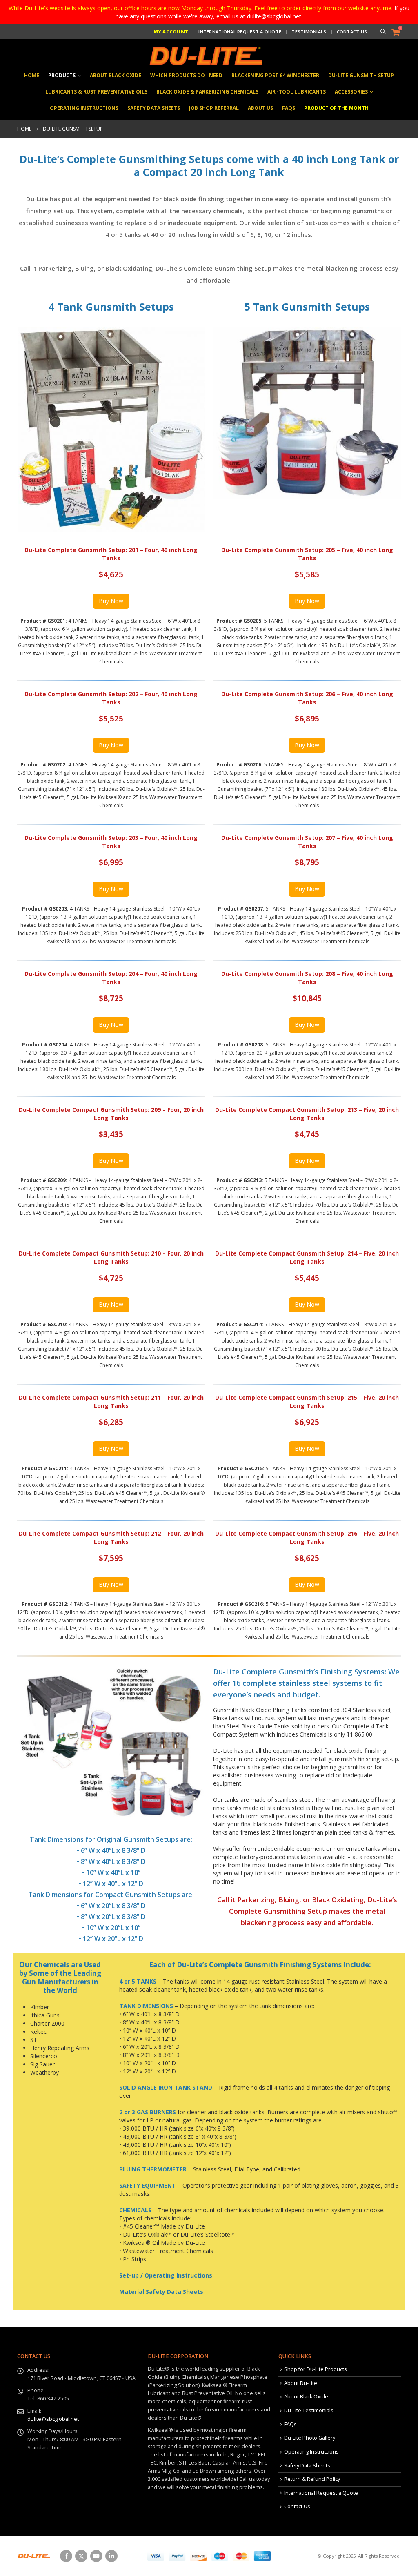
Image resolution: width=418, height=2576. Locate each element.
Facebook (66, 2556)
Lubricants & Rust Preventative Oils (96, 92)
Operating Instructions (84, 108)
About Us (260, 108)
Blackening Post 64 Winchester (275, 75)
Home (32, 75)
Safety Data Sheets (154, 108)
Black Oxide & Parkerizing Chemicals (207, 92)
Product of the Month (336, 108)
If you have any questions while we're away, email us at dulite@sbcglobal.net (262, 12)
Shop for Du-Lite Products (316, 2369)
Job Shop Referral (214, 108)
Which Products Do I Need (186, 75)
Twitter (81, 2556)
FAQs (289, 108)
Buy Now (111, 601)
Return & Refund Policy (312, 2479)
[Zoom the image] (111, 1670)
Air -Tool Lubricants (297, 92)
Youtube (96, 2556)
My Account (171, 32)
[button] (383, 32)
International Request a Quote (240, 32)
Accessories (351, 92)
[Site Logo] (205, 56)
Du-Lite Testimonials (309, 2410)
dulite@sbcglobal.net (53, 2419)
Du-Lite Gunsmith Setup (361, 75)
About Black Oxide (116, 75)
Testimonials (309, 32)
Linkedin (111, 2556)
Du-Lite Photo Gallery (310, 2438)
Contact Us (352, 32)
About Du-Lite (301, 2383)
